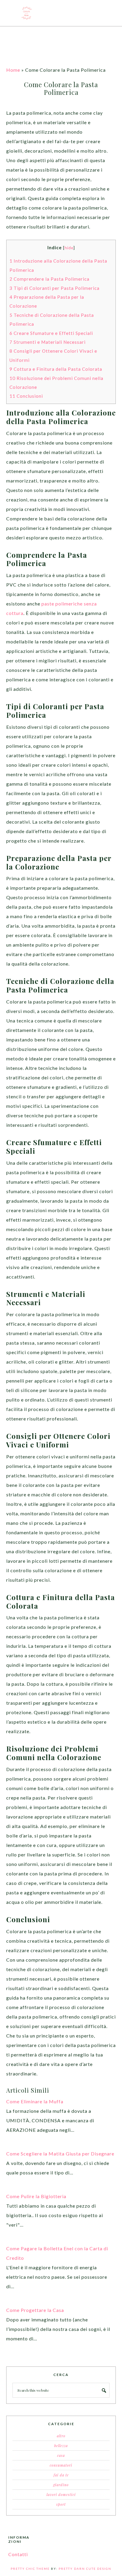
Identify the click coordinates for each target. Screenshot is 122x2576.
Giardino (61, 2485)
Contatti (18, 2554)
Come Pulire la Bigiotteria (36, 2196)
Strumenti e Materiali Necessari (48, 342)
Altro (61, 2436)
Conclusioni (26, 396)
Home (13, 70)
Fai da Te (61, 2475)
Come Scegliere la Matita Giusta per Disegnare (60, 2154)
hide (69, 248)
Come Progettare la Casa (35, 2310)
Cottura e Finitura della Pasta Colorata (56, 369)
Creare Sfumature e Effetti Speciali (51, 333)
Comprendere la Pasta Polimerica (49, 279)
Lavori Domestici (61, 2494)
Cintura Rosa (61, 13)
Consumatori (61, 2465)
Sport (61, 2504)
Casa (61, 2455)
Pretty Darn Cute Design (85, 2569)
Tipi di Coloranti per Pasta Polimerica (54, 288)
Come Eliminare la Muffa (35, 2101)
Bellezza (61, 2446)
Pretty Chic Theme (30, 2569)
